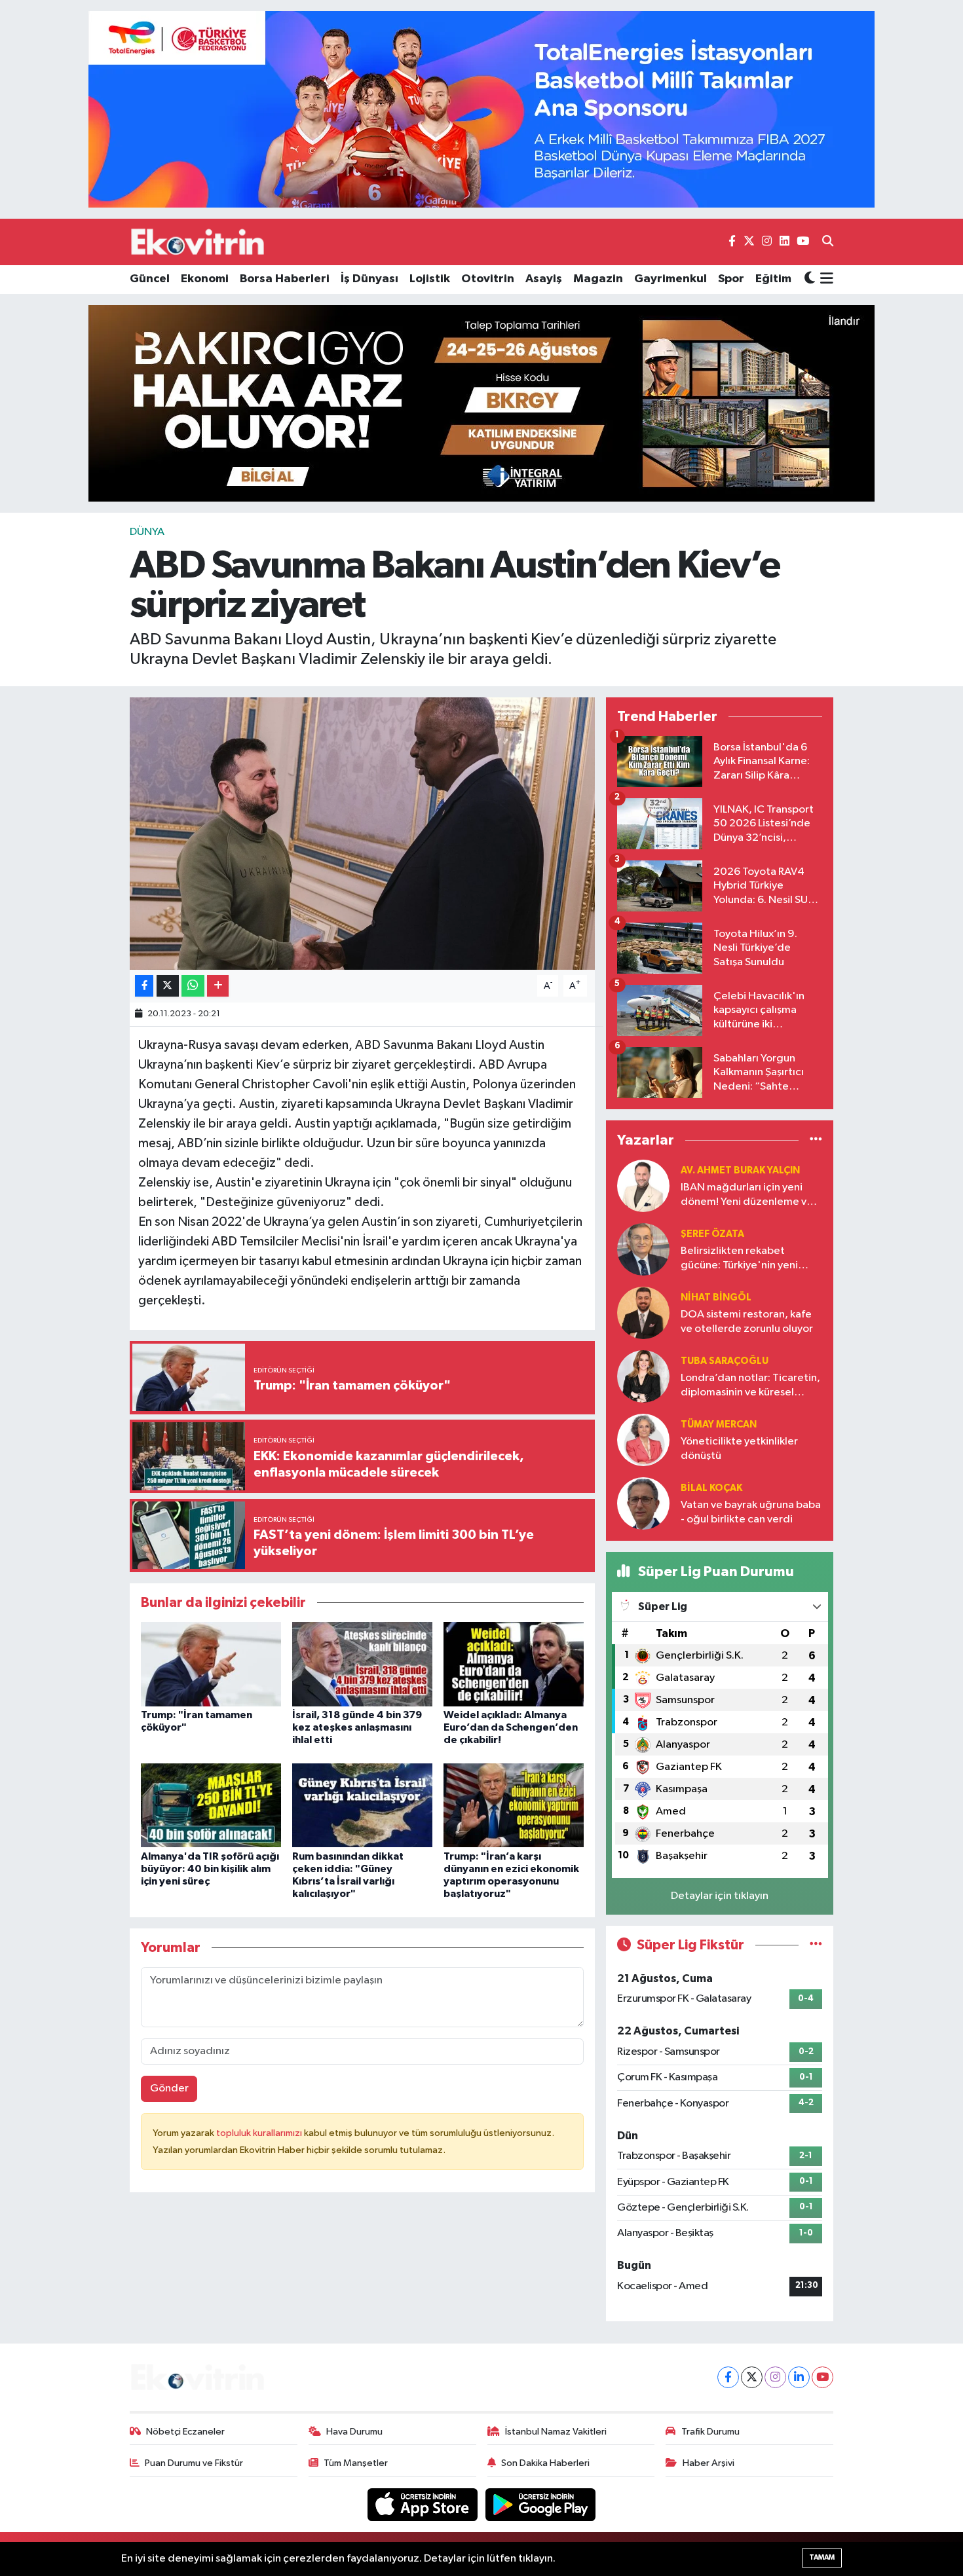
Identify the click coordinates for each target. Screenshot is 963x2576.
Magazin (598, 279)
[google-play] (541, 2504)
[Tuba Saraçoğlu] (643, 1376)
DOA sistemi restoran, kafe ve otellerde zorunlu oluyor (747, 1321)
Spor (731, 279)
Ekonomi (205, 279)
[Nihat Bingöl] (643, 1313)
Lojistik (430, 279)
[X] (752, 2377)
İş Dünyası (369, 279)
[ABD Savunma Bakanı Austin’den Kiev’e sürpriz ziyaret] (363, 834)
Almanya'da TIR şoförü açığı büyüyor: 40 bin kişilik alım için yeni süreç (210, 1869)
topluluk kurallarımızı (260, 2133)
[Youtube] (822, 2377)
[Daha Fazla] (218, 986)
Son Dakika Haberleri (545, 2463)
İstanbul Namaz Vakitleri (556, 2432)
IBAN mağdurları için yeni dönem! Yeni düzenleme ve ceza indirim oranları (747, 1195)
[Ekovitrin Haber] (198, 242)
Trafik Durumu (710, 2432)
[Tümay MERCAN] (643, 1440)
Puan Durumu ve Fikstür (194, 2463)
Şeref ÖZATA (712, 1234)
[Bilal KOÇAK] (643, 1503)
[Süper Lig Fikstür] (816, 1945)
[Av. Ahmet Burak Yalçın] (643, 1186)
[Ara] (828, 242)
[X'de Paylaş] (168, 986)
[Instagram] (775, 2377)
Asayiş (544, 279)
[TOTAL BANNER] (481, 109)
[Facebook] (728, 2377)
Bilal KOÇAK (711, 1488)
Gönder (169, 2088)
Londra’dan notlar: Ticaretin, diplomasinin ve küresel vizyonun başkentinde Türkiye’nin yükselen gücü (750, 1386)
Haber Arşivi (708, 2463)
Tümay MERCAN (719, 1425)
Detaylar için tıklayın (720, 1896)
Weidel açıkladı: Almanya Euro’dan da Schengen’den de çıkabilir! (511, 1727)
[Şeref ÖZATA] (643, 1249)
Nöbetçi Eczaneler (185, 2432)
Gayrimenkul (670, 279)
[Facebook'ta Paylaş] (144, 986)
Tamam (822, 2557)
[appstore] (424, 2504)
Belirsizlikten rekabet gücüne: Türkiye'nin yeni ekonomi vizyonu (739, 1259)
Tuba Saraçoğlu (725, 1361)
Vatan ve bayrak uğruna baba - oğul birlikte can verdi (751, 1512)
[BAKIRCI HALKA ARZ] (481, 403)
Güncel (150, 279)
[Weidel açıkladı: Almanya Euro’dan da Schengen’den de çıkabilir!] (514, 1664)
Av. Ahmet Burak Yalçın (740, 1170)
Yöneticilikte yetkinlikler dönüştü (739, 1448)
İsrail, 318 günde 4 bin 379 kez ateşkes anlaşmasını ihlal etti (357, 1727)
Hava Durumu (354, 2432)
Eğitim (773, 279)
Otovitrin (488, 279)
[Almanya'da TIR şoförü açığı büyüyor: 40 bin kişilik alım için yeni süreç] (211, 1805)
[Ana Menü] (824, 280)
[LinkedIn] (799, 2377)
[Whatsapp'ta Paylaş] (193, 986)
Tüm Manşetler (356, 2463)
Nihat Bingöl (716, 1297)
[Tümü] (816, 1140)
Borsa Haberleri (285, 279)
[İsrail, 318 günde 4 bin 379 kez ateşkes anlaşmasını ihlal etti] (362, 1664)
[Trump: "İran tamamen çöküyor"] (211, 1664)
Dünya (147, 532)
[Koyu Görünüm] (810, 279)
